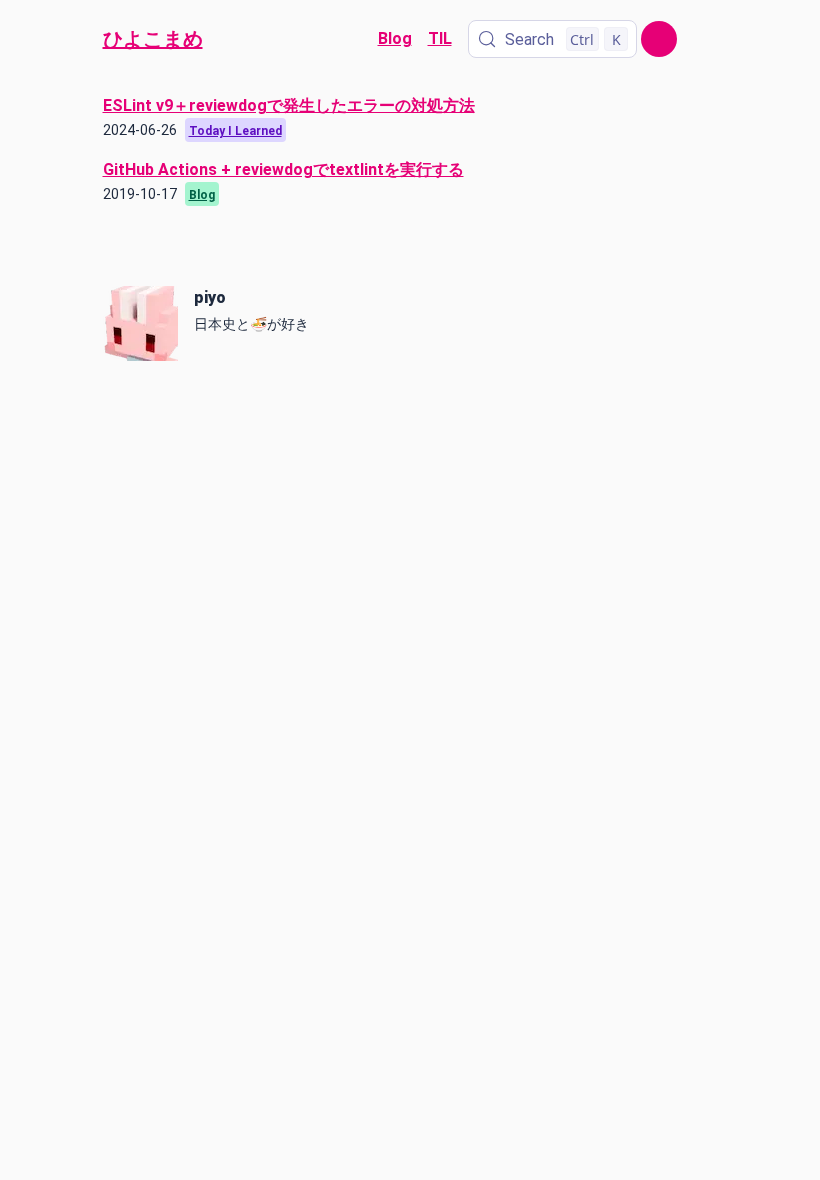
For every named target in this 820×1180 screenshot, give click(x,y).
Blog (395, 38)
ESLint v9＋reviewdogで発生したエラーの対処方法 (289, 105)
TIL (440, 38)
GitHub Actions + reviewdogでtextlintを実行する (283, 169)
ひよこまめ (153, 39)
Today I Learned (235, 131)
